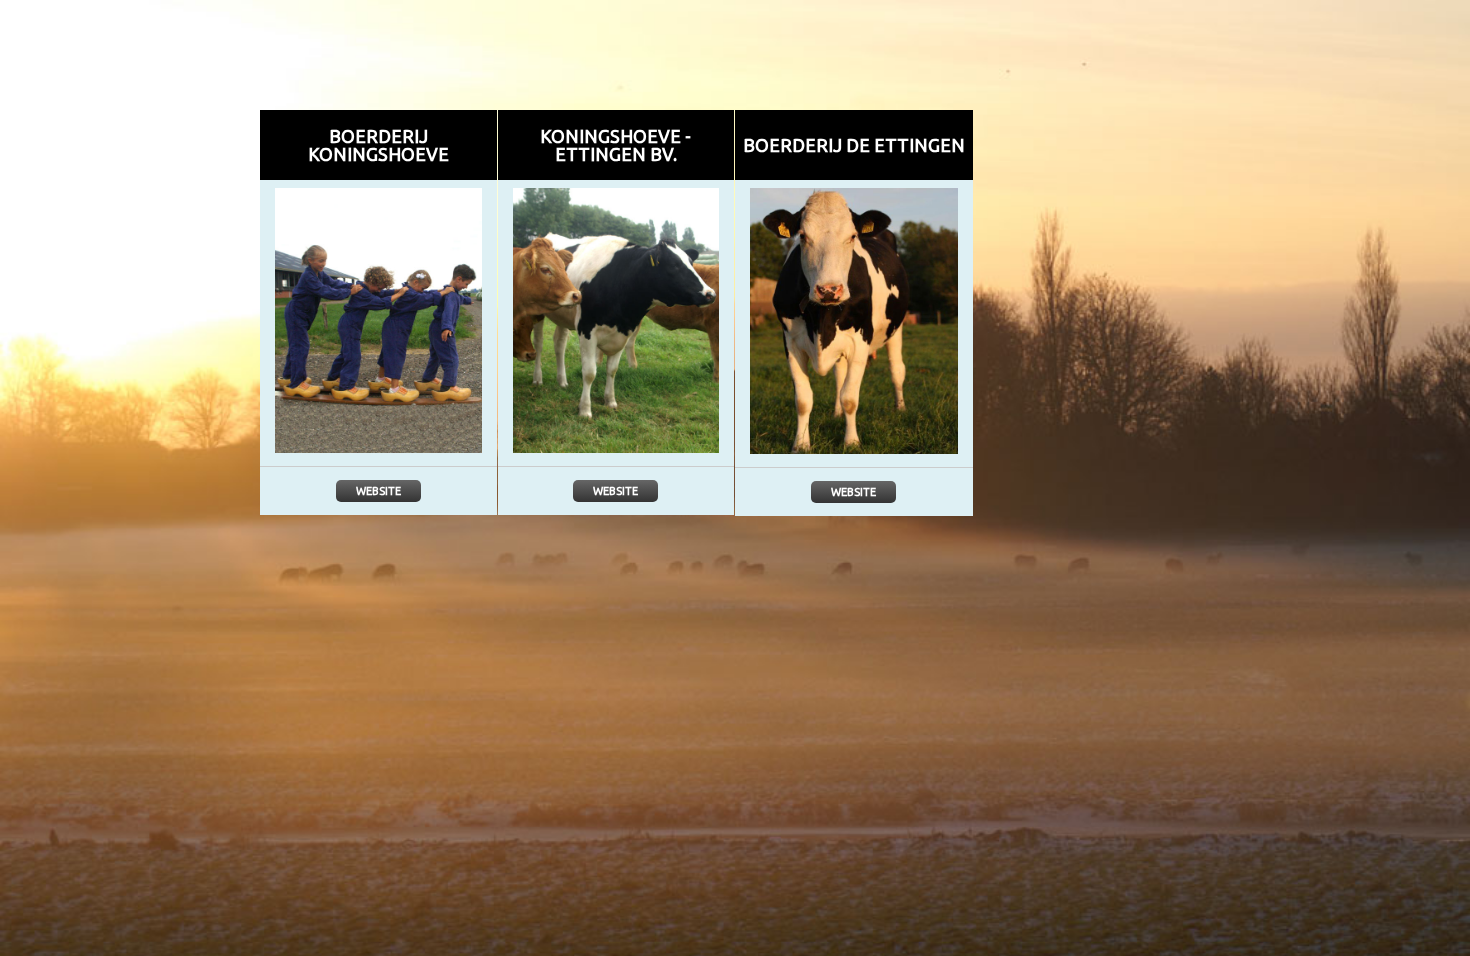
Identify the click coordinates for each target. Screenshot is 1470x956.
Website (378, 491)
